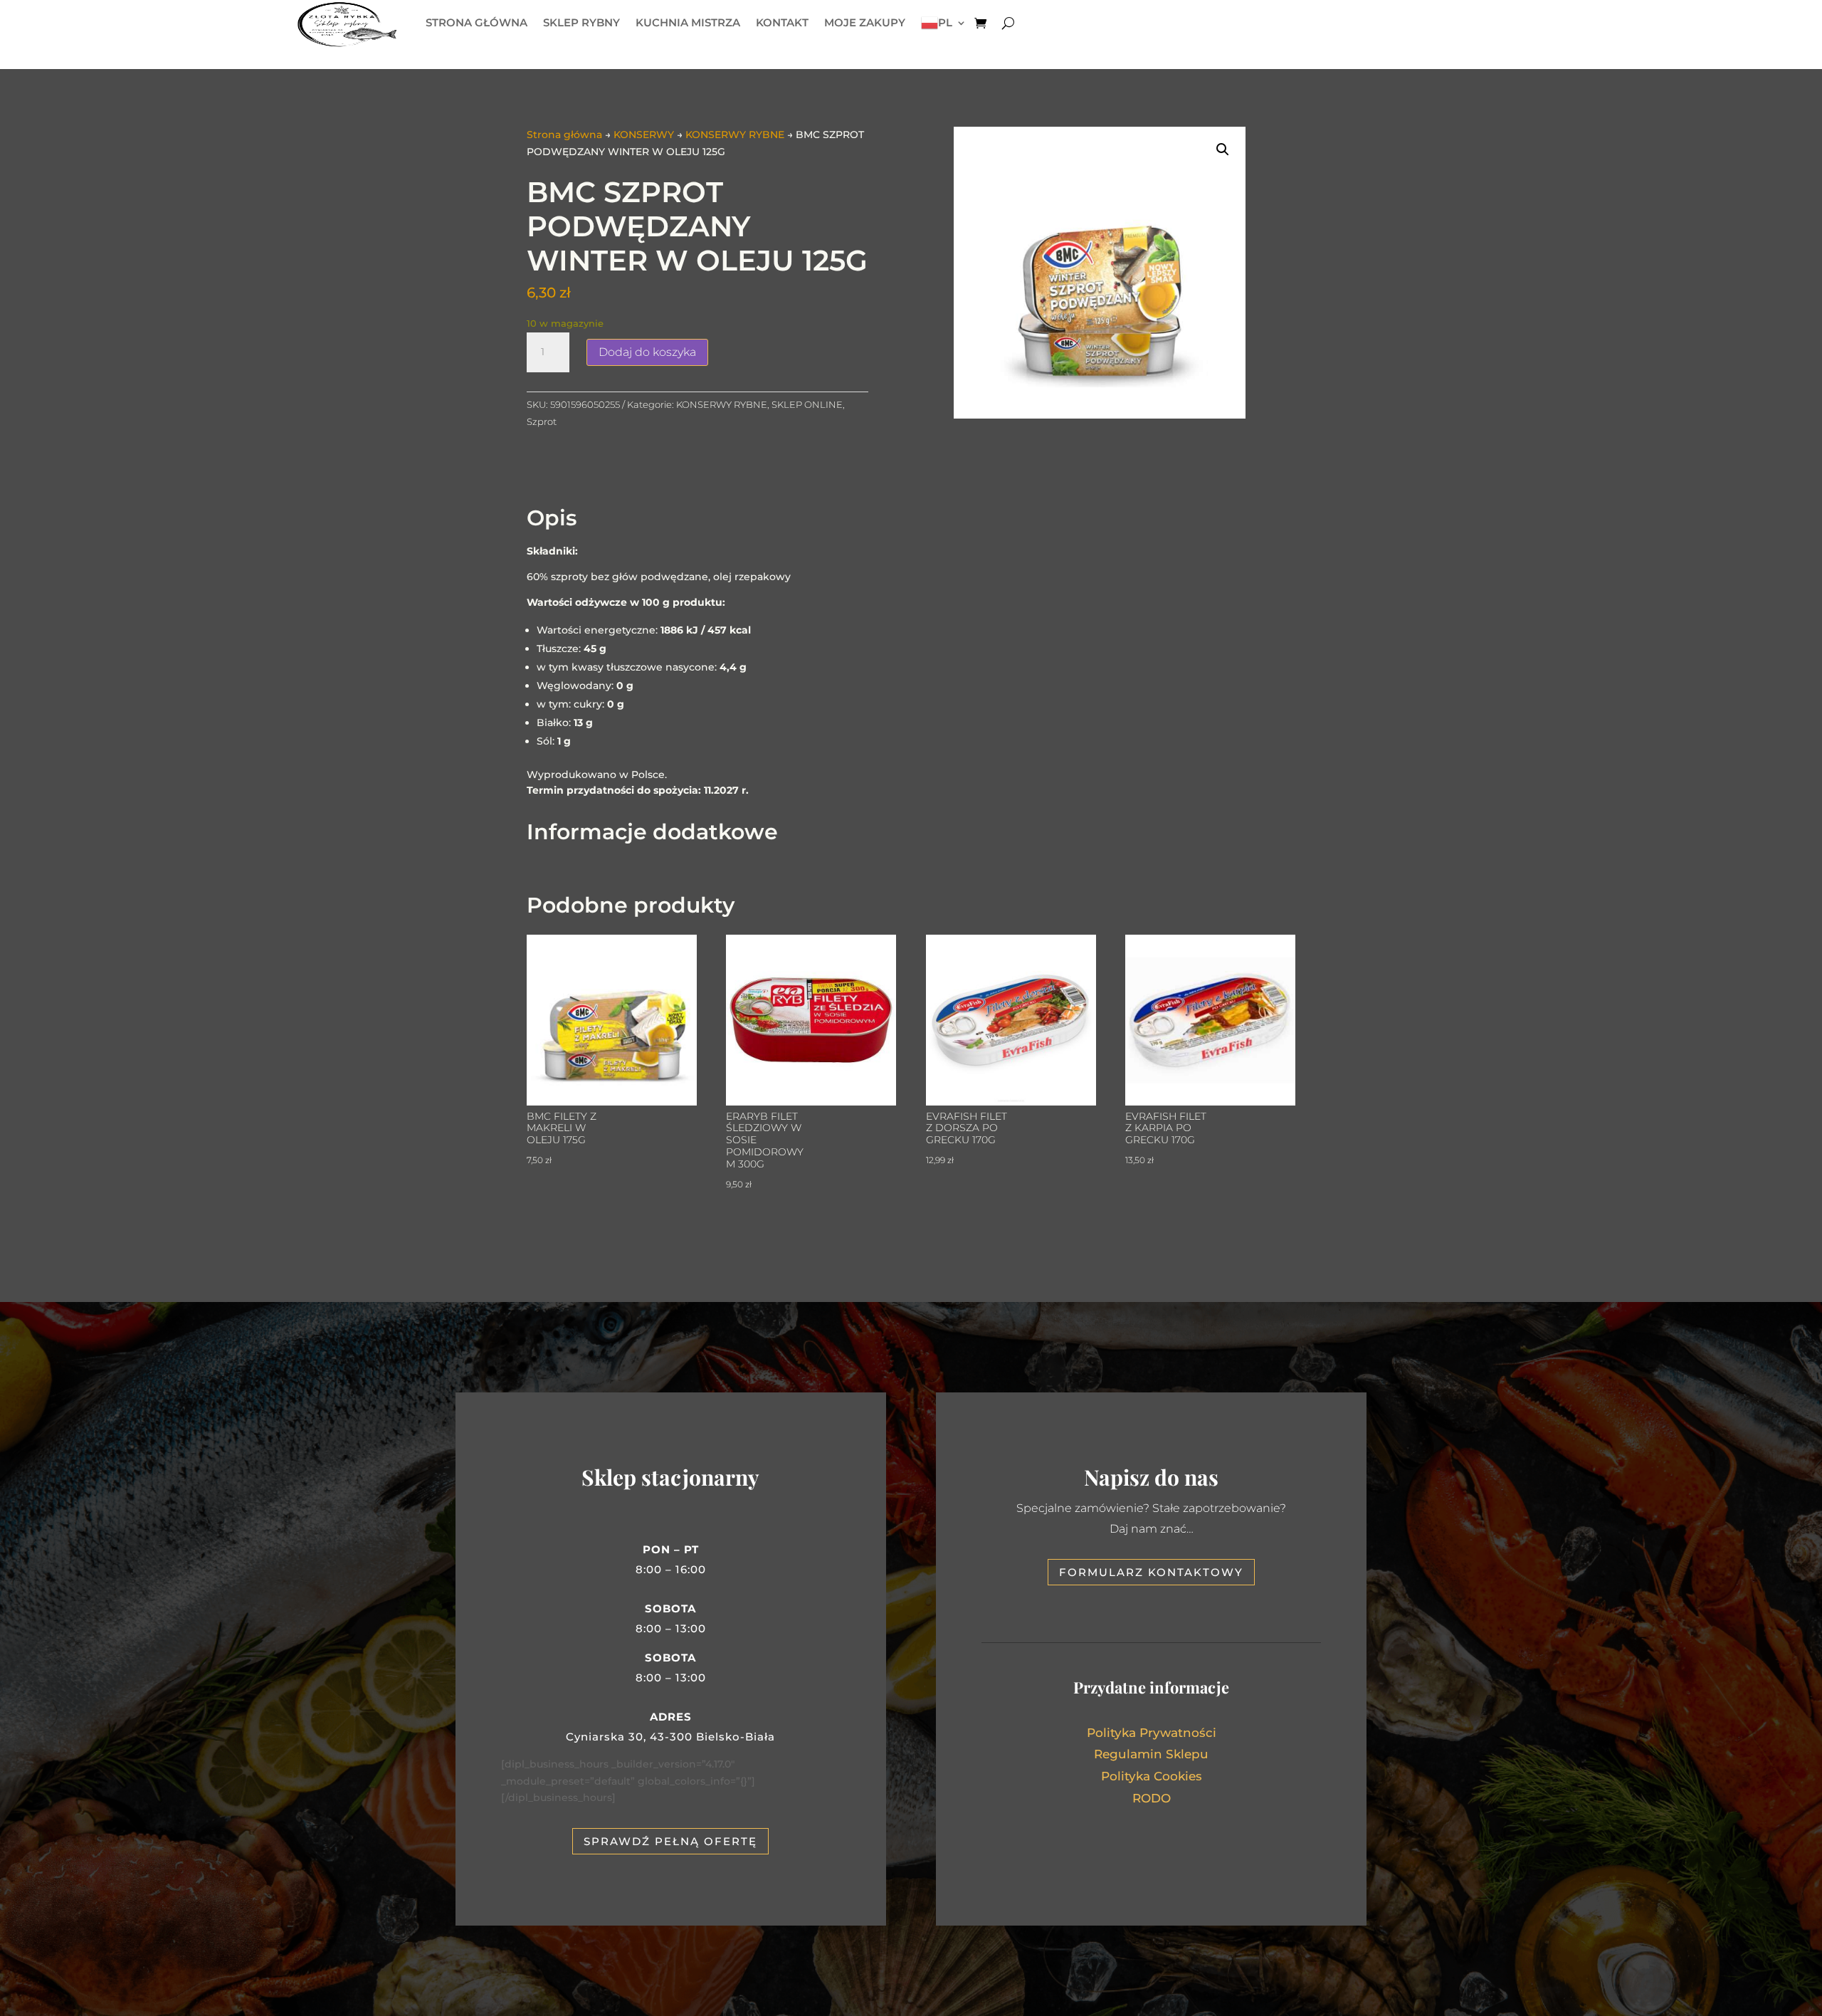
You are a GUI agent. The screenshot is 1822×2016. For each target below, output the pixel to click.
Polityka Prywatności (1152, 1733)
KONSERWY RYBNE (735, 135)
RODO (1152, 1798)
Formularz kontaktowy (1151, 1572)
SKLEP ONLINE (807, 404)
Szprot (542, 421)
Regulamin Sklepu (1151, 1754)
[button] (1223, 149)
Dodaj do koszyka (647, 352)
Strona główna (564, 135)
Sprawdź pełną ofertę (670, 1841)
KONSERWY (644, 135)
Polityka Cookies (1152, 1776)
